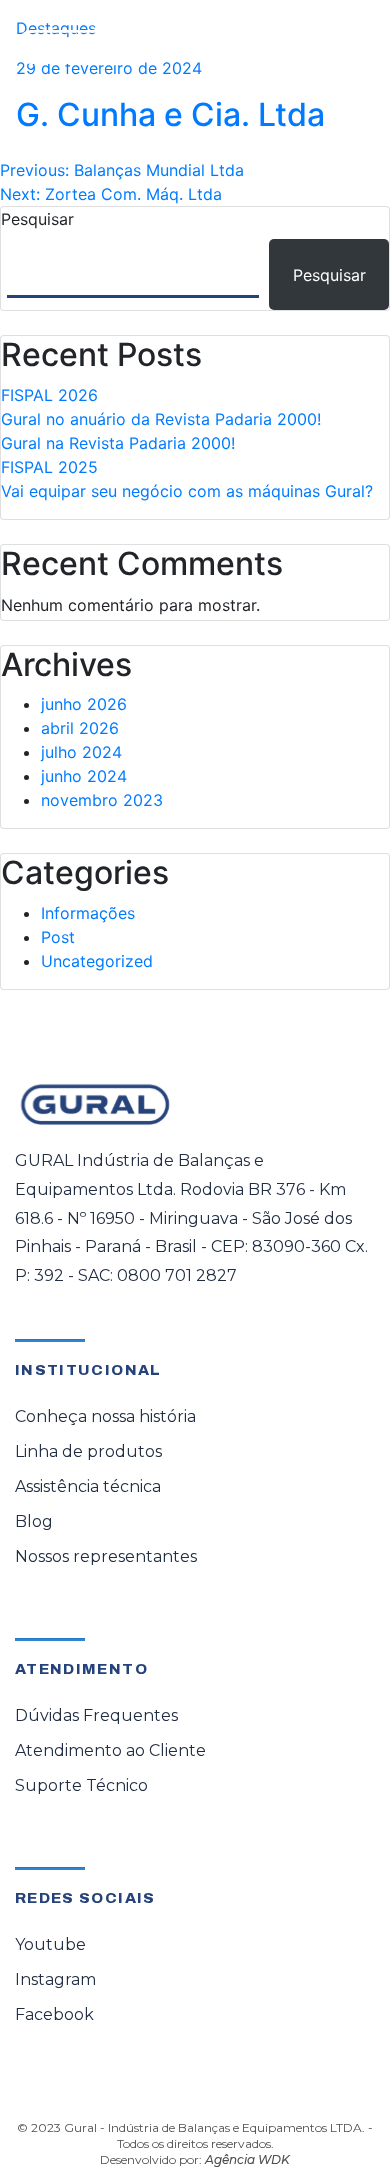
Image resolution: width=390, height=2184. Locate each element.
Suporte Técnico (81, 1785)
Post (58, 937)
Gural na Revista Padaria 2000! (118, 443)
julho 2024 (81, 752)
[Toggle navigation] (346, 47)
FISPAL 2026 (49, 395)
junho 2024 (84, 776)
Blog (34, 1521)
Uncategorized (97, 961)
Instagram (55, 1979)
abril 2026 (80, 728)
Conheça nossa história (105, 1416)
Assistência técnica (88, 1486)
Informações (88, 913)
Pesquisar (37, 219)
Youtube (50, 1944)
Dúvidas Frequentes (96, 1715)
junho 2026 (84, 704)
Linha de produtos (88, 1451)
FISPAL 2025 (49, 467)
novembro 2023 (102, 800)
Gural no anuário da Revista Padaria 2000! (161, 419)
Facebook (54, 2014)
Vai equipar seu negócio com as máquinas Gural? (187, 491)
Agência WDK (247, 2159)
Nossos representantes (106, 1556)
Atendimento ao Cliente (110, 1750)
